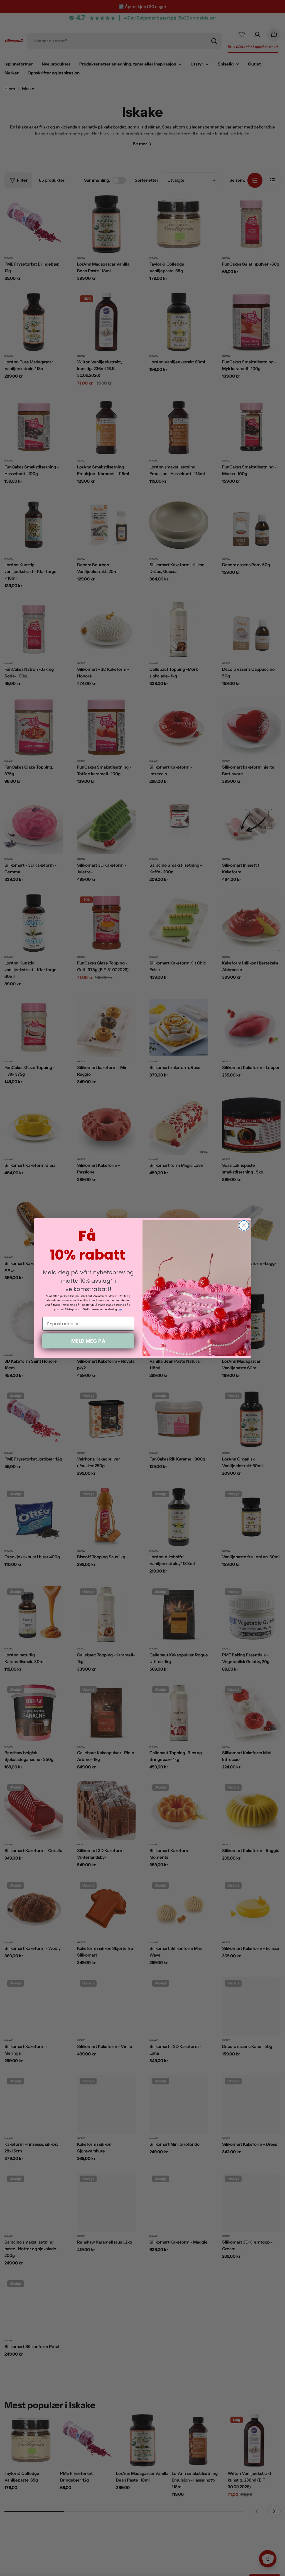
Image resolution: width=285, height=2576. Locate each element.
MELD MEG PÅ (88, 1341)
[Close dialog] (244, 1225)
